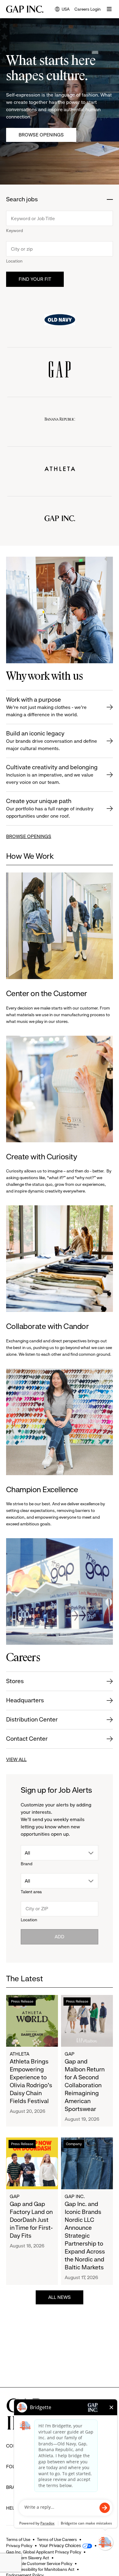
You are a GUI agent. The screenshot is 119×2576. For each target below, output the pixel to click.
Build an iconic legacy (52, 741)
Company (74, 2144)
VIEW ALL (16, 1759)
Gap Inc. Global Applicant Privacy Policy (44, 2552)
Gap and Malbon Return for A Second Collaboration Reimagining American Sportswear (85, 2085)
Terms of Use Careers (57, 2539)
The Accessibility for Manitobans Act (40, 2569)
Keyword (14, 231)
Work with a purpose (46, 707)
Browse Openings (41, 135)
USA (62, 10)
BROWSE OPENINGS (29, 836)
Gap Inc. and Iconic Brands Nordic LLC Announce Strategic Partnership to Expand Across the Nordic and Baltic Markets (85, 2236)
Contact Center (27, 1739)
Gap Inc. (75, 2196)
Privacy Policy (19, 2546)
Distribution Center (32, 1720)
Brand (27, 1864)
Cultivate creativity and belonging (52, 774)
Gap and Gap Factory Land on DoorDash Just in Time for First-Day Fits (31, 2220)
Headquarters (25, 1700)
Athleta (20, 2054)
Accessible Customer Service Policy (39, 2564)
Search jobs (22, 200)
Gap (70, 2054)
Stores (15, 1681)
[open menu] (109, 9)
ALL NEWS (60, 2297)
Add (60, 1937)
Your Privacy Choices (60, 2546)
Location (14, 261)
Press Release (22, 2001)
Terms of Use (18, 2539)
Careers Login (88, 9)
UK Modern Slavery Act (28, 2558)
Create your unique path (50, 808)
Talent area (31, 1892)
